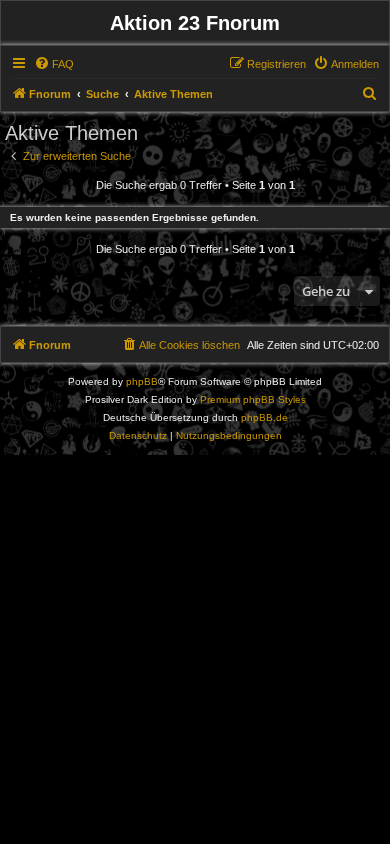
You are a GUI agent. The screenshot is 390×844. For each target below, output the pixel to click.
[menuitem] (54, 64)
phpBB (142, 381)
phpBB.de (264, 417)
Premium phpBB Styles (253, 399)
